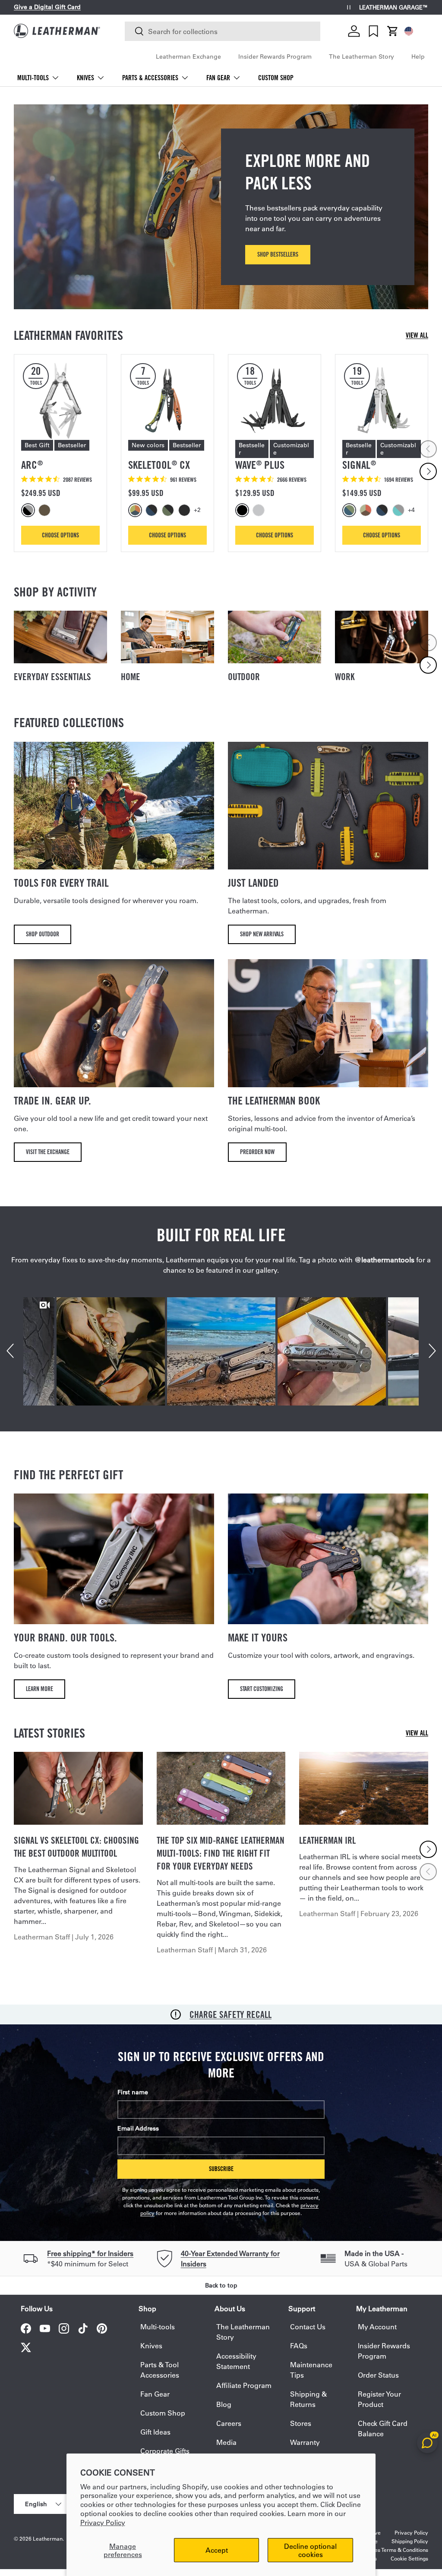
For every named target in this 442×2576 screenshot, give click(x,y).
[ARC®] (60, 401)
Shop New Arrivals (262, 934)
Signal (359, 465)
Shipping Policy (410, 2541)
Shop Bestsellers (278, 254)
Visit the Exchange (48, 1152)
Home (131, 677)
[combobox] (223, 31)
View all (417, 335)
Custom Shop (276, 78)
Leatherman (48, 2538)
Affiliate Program (244, 2385)
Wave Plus (260, 465)
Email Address (138, 2128)
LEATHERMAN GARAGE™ (394, 8)
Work (345, 677)
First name (133, 2092)
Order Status (378, 2375)
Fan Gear (155, 2394)
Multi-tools (158, 2327)
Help (418, 56)
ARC (32, 465)
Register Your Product (379, 2399)
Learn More (39, 1689)
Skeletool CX (159, 465)
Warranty (305, 2442)
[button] (393, 31)
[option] (29, 510)
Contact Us (308, 2327)
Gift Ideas (155, 2432)
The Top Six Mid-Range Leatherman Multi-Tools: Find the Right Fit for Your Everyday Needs (221, 1853)
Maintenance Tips (311, 2370)
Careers (229, 2423)
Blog (224, 2404)
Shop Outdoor (43, 934)
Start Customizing (262, 1689)
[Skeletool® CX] (167, 401)
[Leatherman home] (57, 31)
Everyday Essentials (52, 677)
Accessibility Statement (236, 2361)
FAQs (299, 2345)
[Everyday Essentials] (60, 637)
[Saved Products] (373, 31)
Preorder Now (257, 1152)
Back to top (221, 2285)
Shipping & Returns (308, 2399)
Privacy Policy (103, 2522)
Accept (217, 2550)
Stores (301, 2423)
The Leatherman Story (361, 56)
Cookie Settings (409, 2558)
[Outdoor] (275, 637)
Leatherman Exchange (188, 56)
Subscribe (221, 2169)
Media (226, 2442)
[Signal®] (382, 401)
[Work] (382, 637)
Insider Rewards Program (275, 56)
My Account (377, 2327)
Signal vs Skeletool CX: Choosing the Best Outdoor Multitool (76, 1847)
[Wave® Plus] (275, 401)
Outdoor (244, 677)
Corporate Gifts (165, 2451)
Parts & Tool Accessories (160, 2370)
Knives (151, 2345)
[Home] (167, 637)
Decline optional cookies (310, 2550)
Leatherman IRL (327, 1840)
